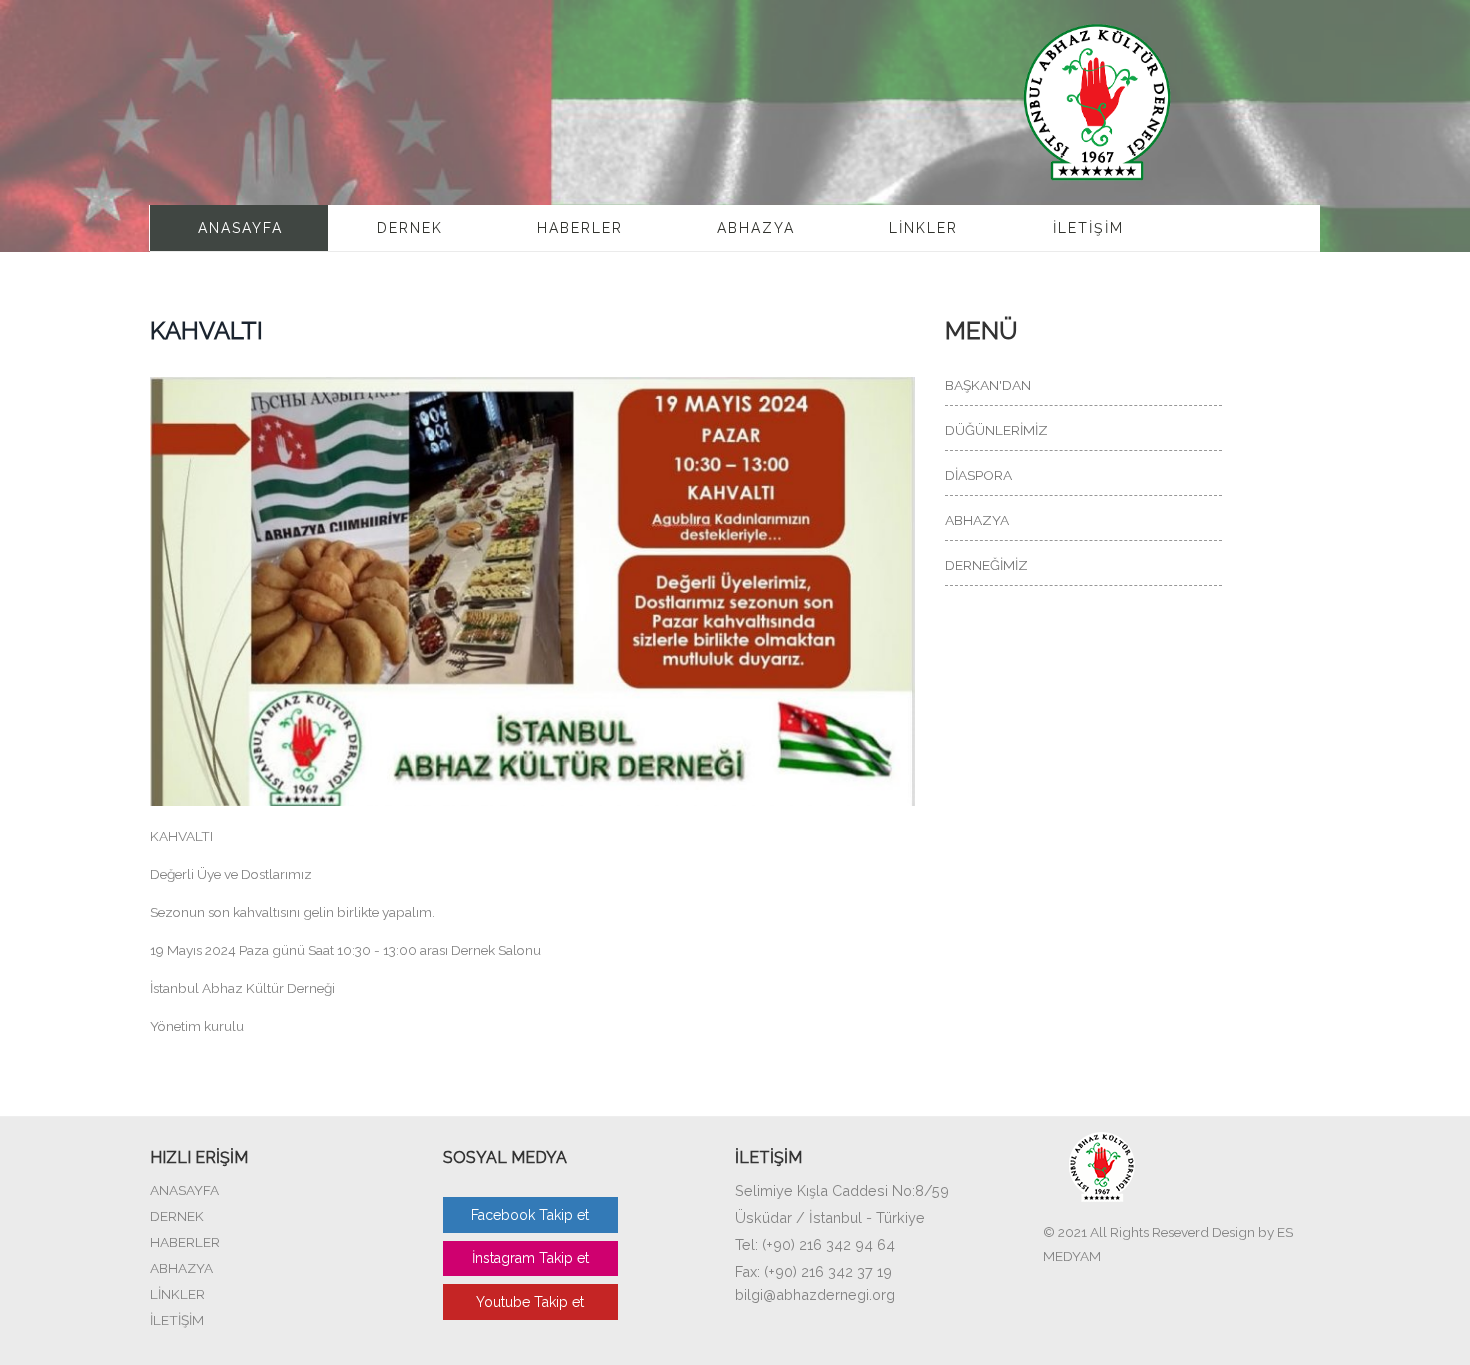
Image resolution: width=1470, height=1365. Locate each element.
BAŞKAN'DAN (988, 385)
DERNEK (410, 228)
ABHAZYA (756, 228)
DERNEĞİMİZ (986, 565)
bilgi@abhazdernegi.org (815, 1294)
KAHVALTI (206, 330)
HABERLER (580, 228)
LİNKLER (923, 228)
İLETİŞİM (1088, 228)
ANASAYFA (240, 228)
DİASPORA (978, 475)
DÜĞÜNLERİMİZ (996, 430)
